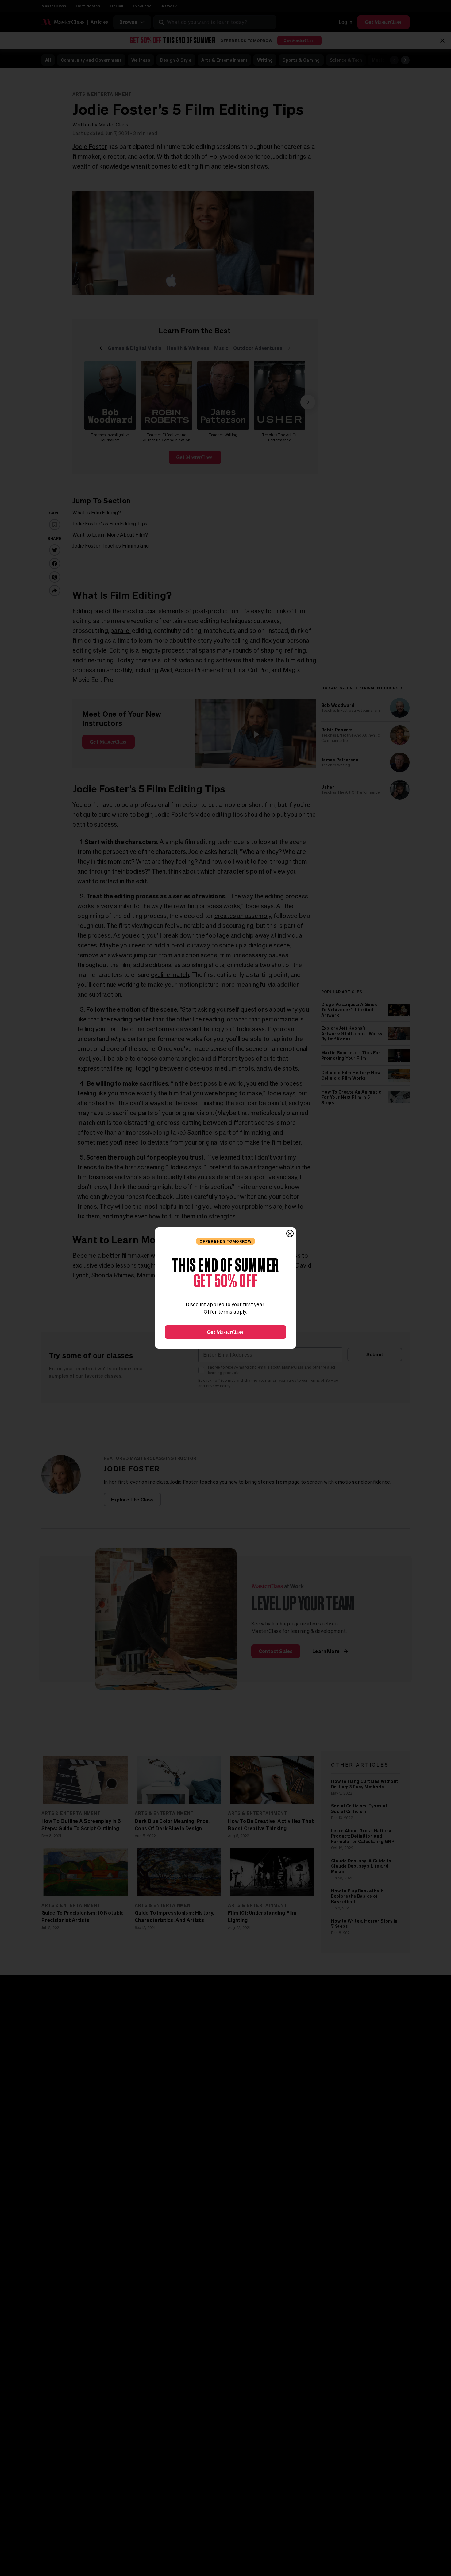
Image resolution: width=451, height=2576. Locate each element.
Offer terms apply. (225, 1312)
